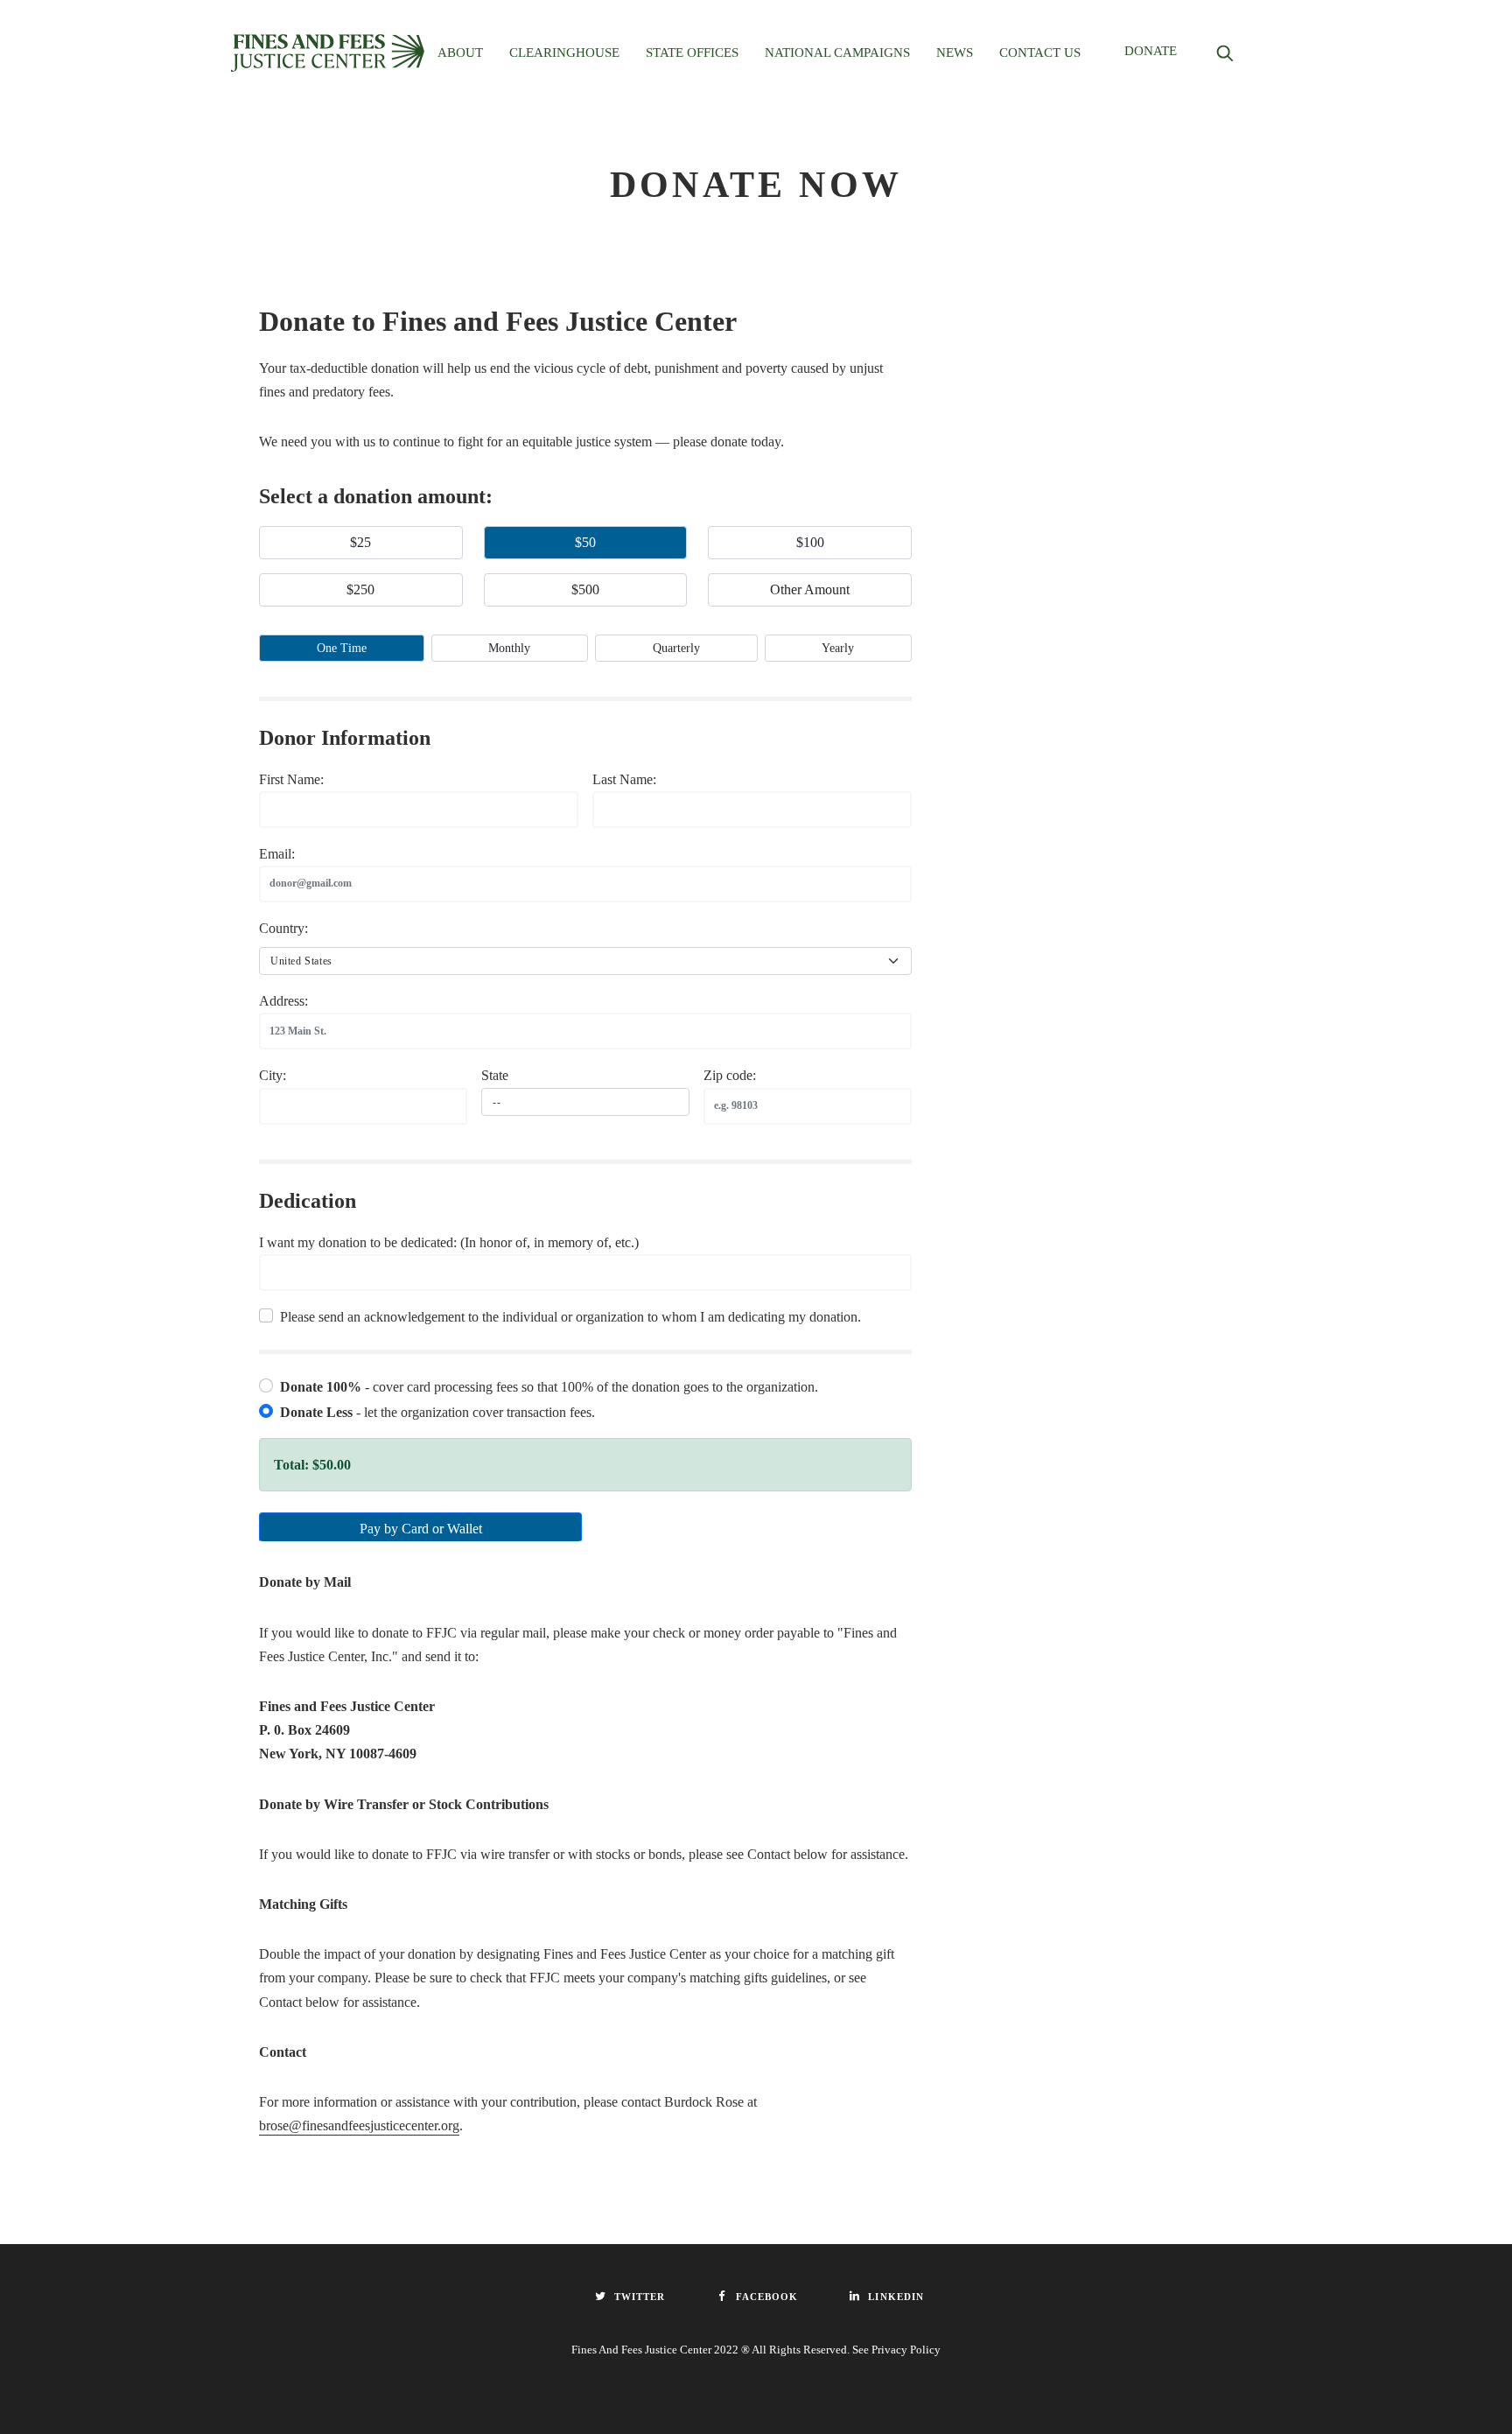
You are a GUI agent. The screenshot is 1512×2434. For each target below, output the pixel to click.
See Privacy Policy (896, 2350)
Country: (283, 928)
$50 (585, 542)
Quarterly (676, 648)
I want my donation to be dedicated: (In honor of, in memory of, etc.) (449, 1242)
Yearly (838, 648)
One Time (342, 648)
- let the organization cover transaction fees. (437, 1412)
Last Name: (624, 779)
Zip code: (730, 1075)
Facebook (767, 2297)
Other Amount (810, 589)
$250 (360, 589)
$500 (585, 589)
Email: (277, 854)
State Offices (692, 53)
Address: (283, 1001)
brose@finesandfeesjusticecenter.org (359, 2125)
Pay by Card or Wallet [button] (421, 1529)
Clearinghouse (564, 53)
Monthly (509, 648)
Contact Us (1040, 53)
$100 (810, 542)
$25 (360, 542)
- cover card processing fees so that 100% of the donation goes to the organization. (549, 1387)
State (495, 1075)
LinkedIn (896, 2297)
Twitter (640, 2297)
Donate (1151, 51)
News (955, 53)
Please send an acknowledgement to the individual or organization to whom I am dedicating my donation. (570, 1317)
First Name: (291, 779)
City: (273, 1075)
